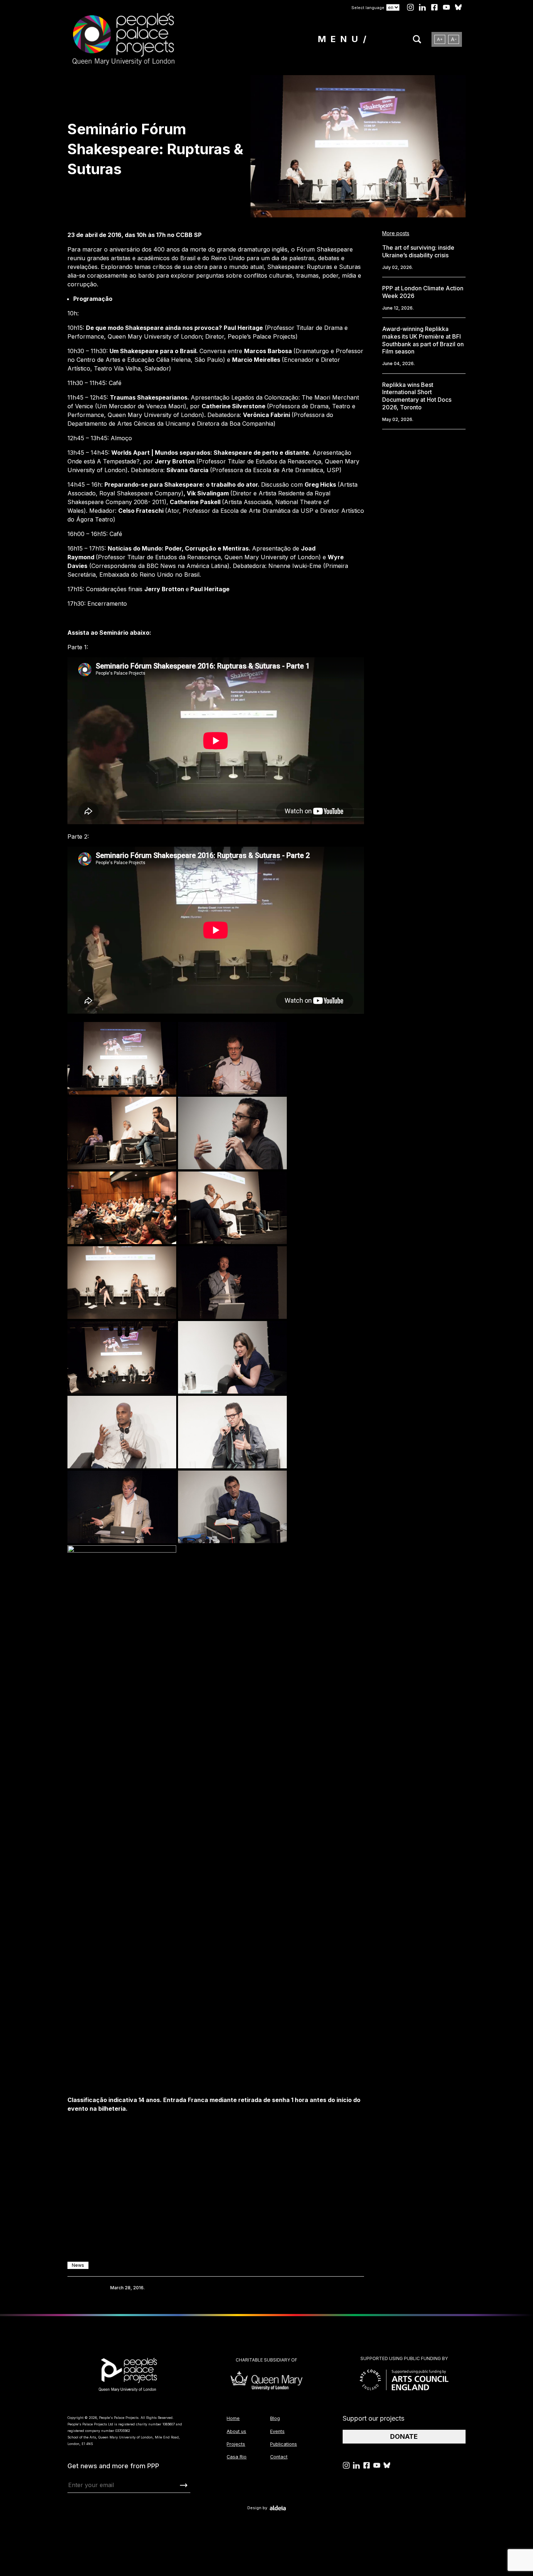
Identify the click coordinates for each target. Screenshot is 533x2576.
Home (233, 2418)
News (78, 2265)
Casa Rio (237, 2457)
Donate (404, 2436)
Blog (275, 2418)
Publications (284, 2444)
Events (277, 2431)
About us (236, 2431)
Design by (257, 2508)
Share (78, 2288)
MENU (340, 39)
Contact (279, 2457)
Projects (236, 2444)
